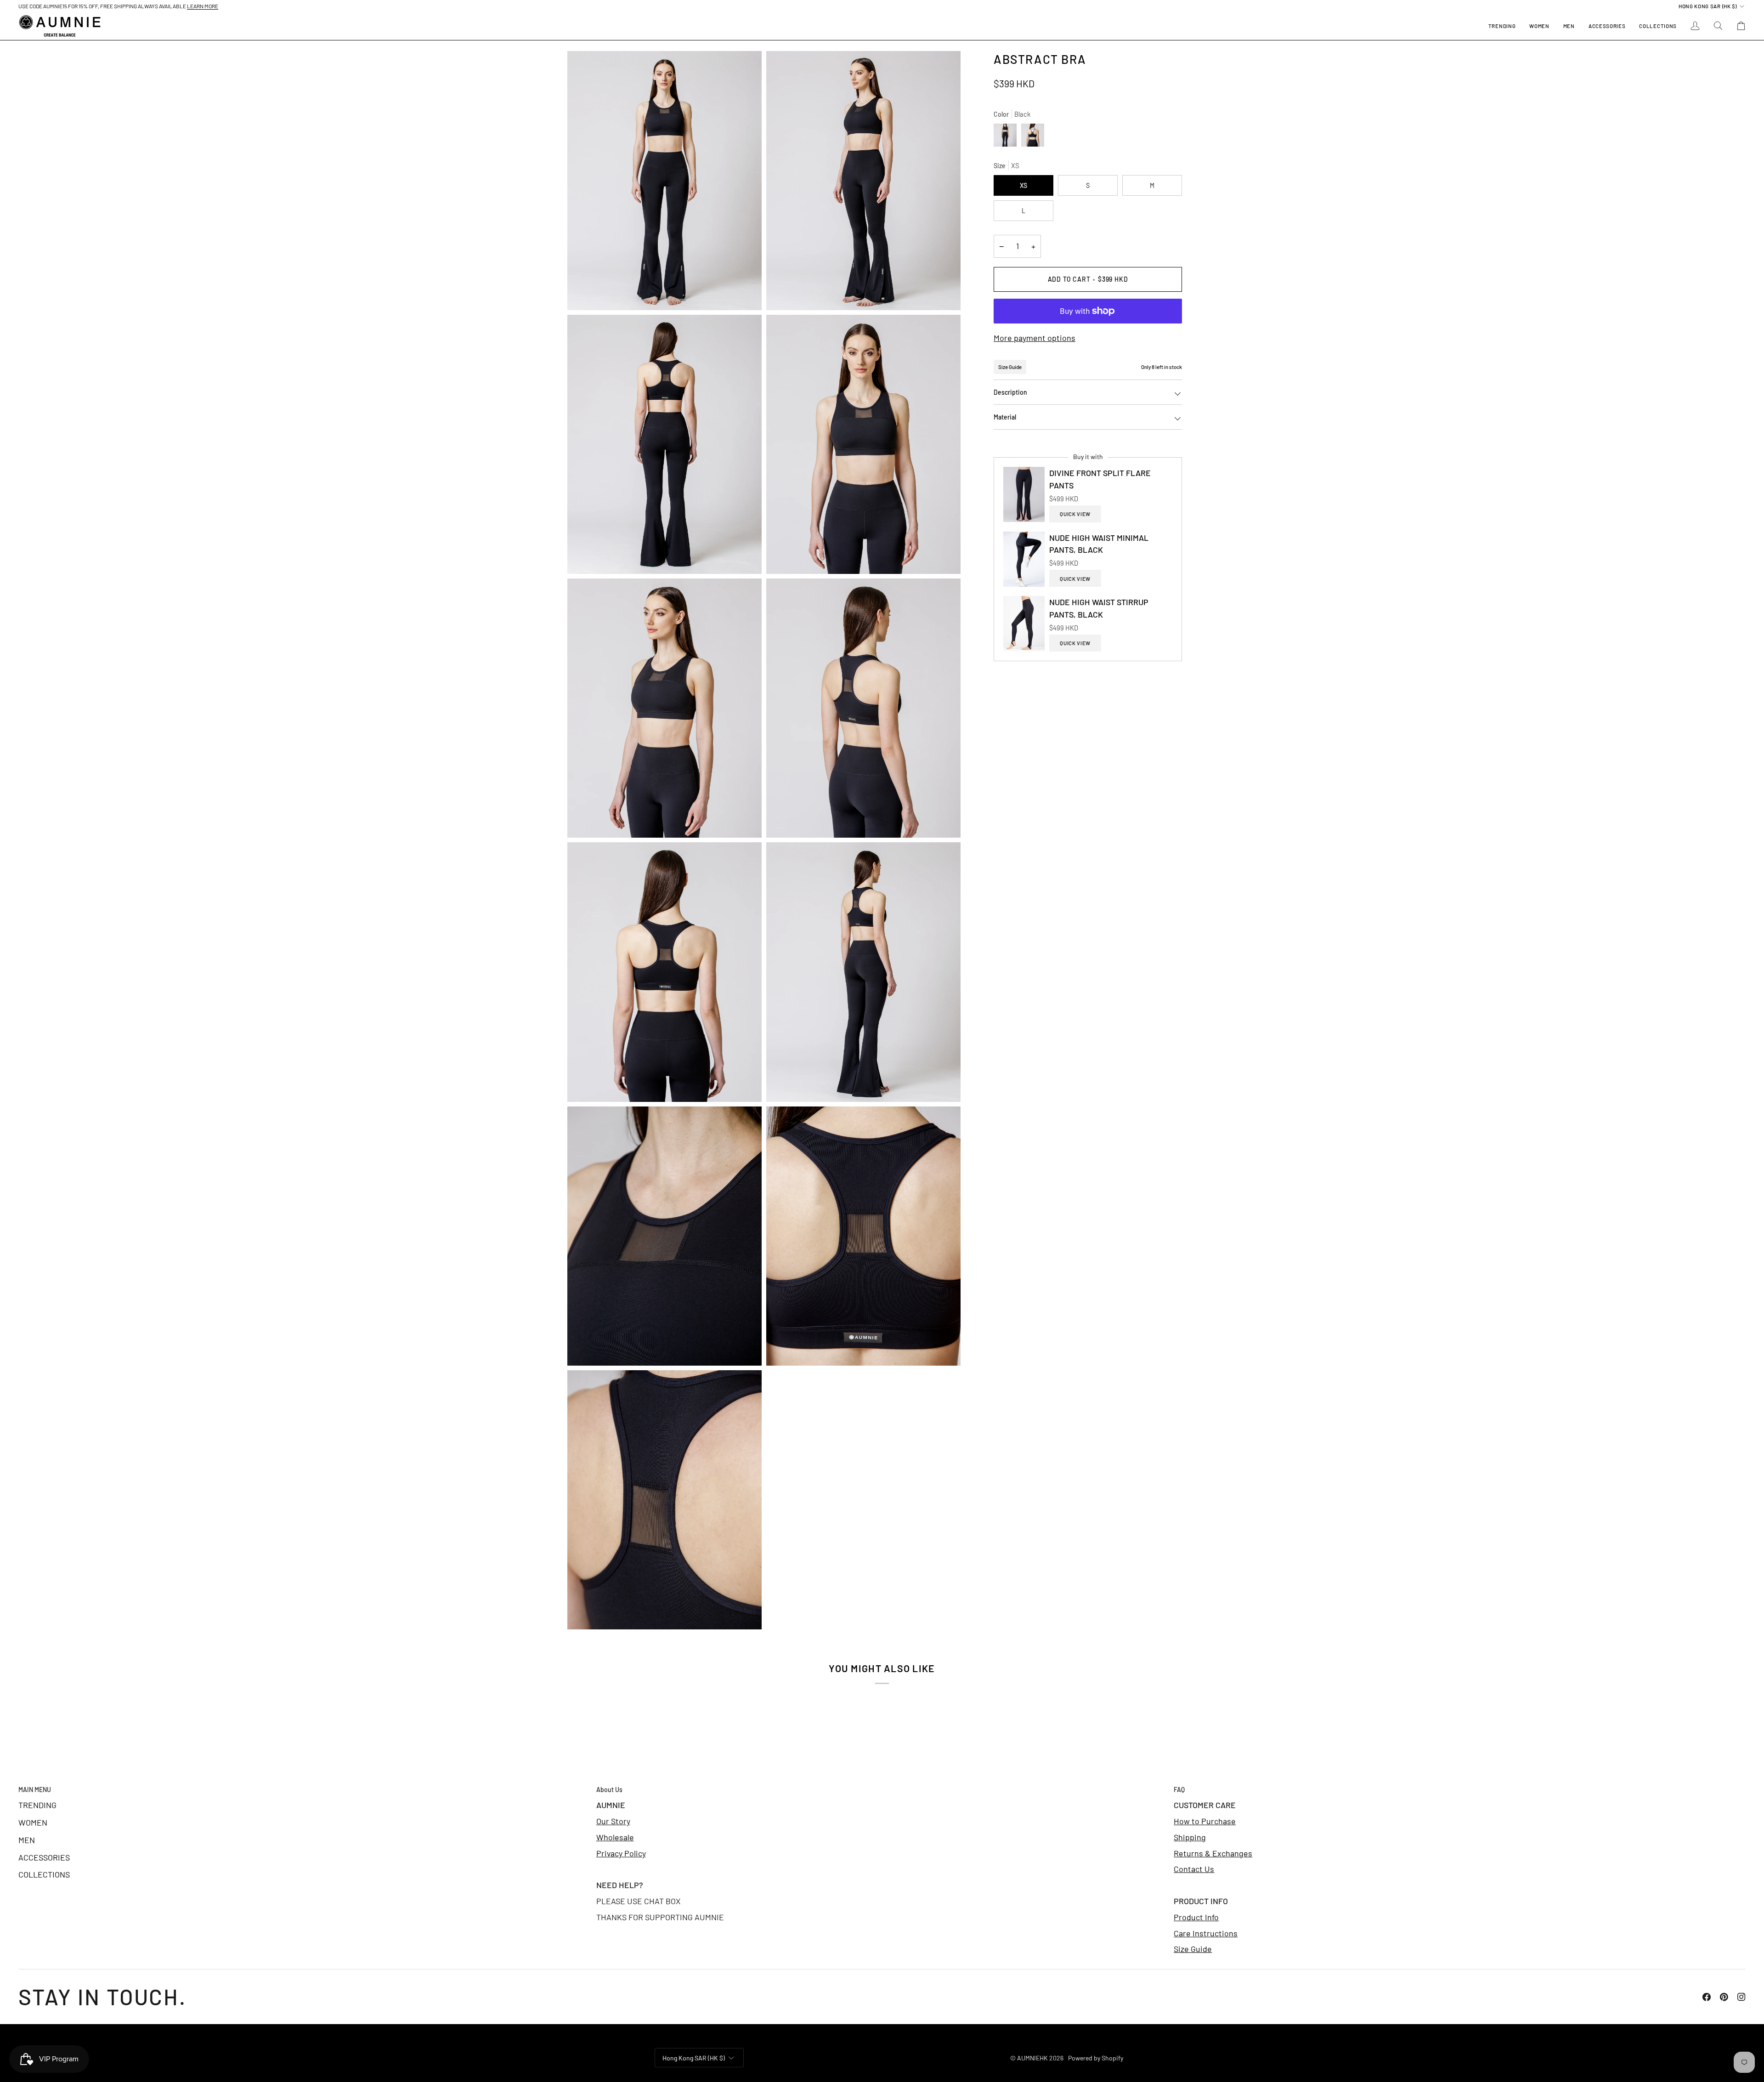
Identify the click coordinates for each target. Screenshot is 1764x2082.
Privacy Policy (621, 1853)
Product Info (1196, 1917)
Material (1005, 417)
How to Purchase (1205, 1821)
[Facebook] (1707, 1997)
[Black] (1007, 137)
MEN (27, 1840)
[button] (1539, 26)
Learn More (203, 6)
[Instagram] (1741, 1997)
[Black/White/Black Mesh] (1033, 137)
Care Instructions (1206, 1933)
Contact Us (1194, 1869)
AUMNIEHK (1032, 2058)
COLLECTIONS (44, 1874)
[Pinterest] (1724, 1997)
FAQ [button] (1179, 1790)
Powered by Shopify (1096, 2058)
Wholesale (615, 1837)
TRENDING (37, 1805)
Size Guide (1010, 367)
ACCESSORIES (44, 1857)
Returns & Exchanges (1213, 1853)
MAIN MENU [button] (35, 1790)
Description (1010, 392)
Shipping (1190, 1837)
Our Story (613, 1821)
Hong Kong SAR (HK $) (1708, 6)
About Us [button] (609, 1790)
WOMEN (33, 1822)
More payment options (1035, 338)
